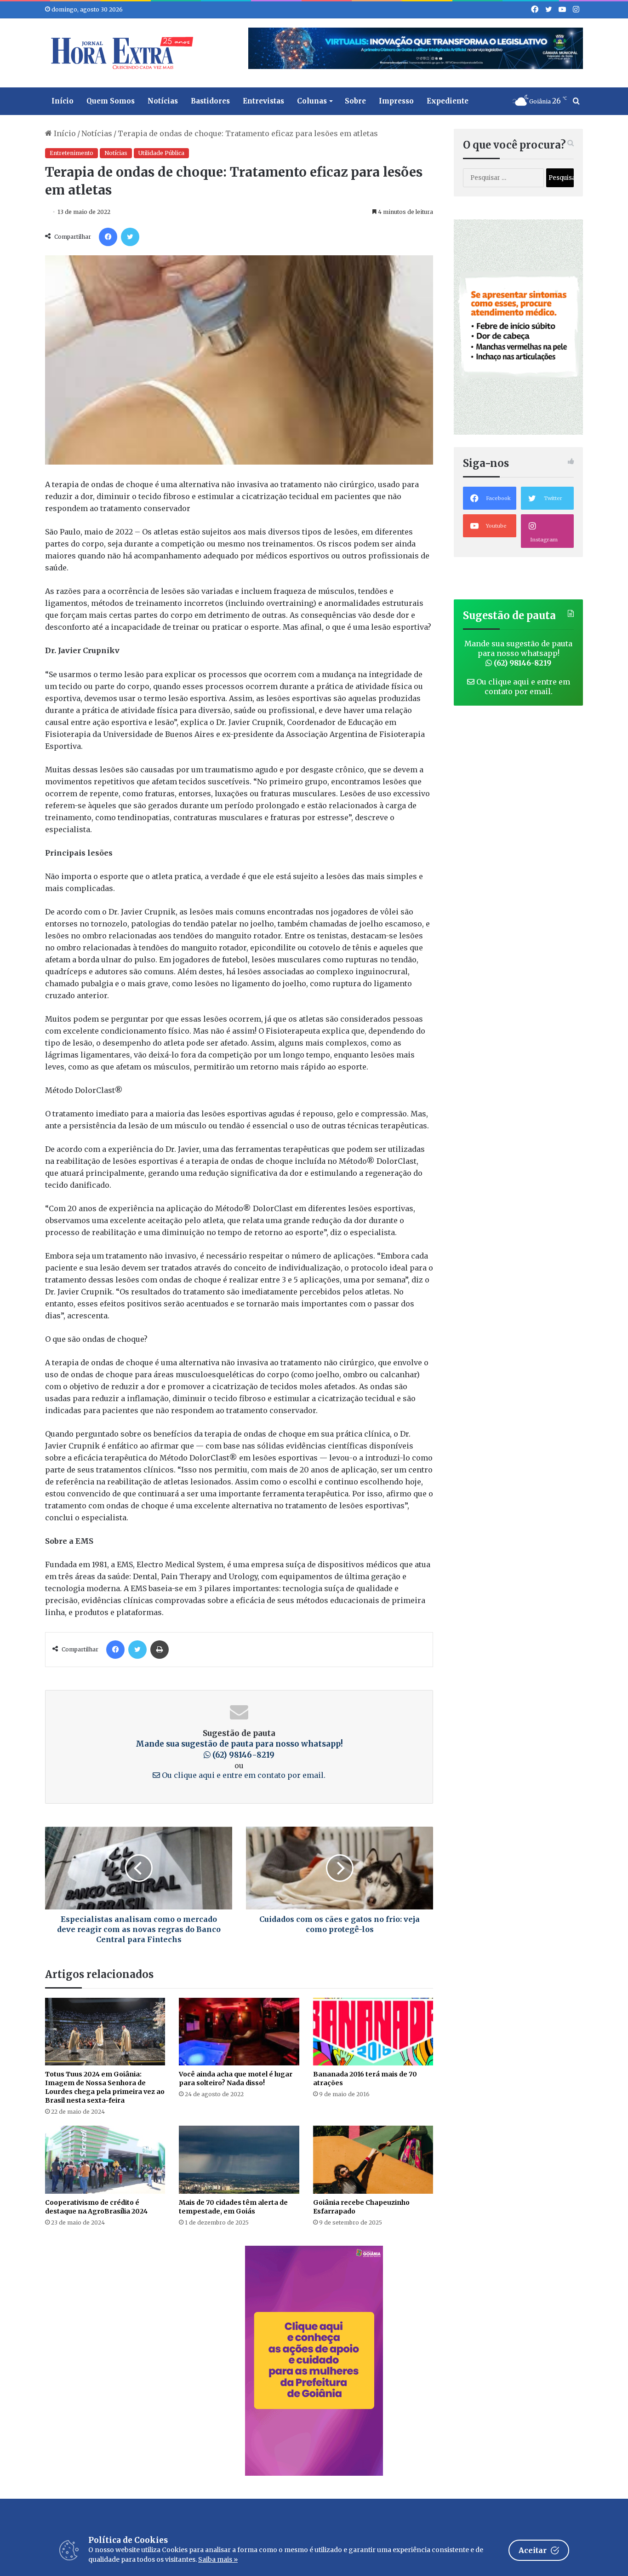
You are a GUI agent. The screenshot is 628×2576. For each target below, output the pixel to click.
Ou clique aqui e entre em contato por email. (243, 1775)
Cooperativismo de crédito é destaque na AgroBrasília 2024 (96, 2207)
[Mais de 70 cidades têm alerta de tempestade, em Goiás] (239, 2159)
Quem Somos (111, 101)
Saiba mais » (218, 2559)
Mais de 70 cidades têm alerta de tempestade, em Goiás (233, 2207)
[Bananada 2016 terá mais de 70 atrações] (373, 2032)
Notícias (163, 101)
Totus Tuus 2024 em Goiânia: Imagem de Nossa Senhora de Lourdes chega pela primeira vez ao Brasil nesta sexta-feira (105, 2087)
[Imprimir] (160, 1650)
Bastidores (210, 101)
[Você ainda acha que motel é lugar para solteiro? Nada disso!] (239, 2032)
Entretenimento (71, 153)
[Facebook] (108, 237)
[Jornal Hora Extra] (120, 53)
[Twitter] (130, 237)
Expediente (448, 101)
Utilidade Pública (161, 153)
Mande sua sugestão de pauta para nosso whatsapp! (239, 1749)
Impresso (396, 101)
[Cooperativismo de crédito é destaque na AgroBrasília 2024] (105, 2159)
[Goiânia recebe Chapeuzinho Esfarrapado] (373, 2159)
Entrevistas (263, 101)
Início (63, 101)
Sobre (355, 101)
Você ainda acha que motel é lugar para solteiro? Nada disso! (236, 2079)
